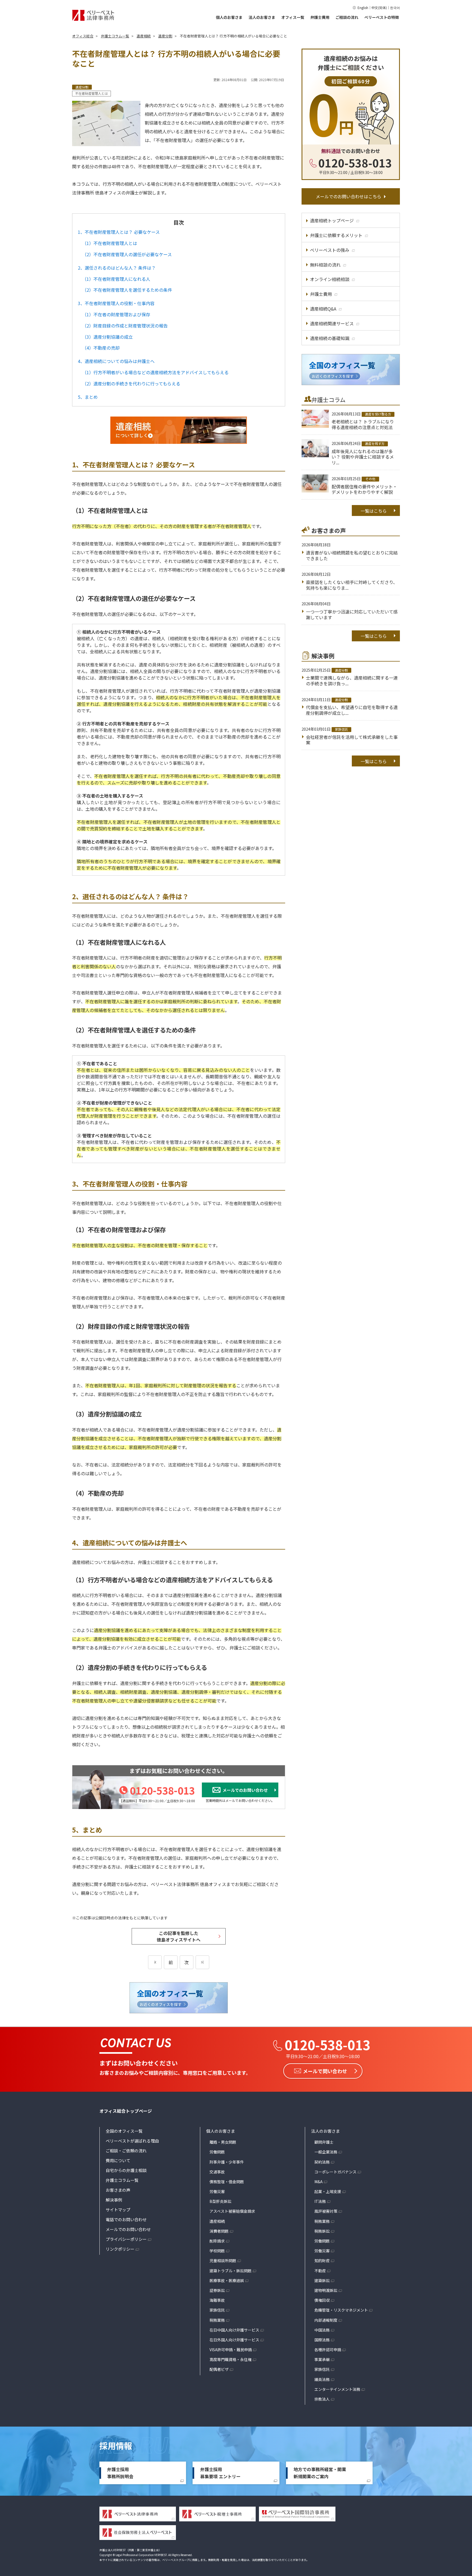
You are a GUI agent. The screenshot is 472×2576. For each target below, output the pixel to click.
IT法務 (320, 2201)
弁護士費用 (320, 17)
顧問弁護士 (324, 2142)
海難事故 (217, 2300)
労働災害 (217, 2191)
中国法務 (322, 2330)
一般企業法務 (326, 2152)
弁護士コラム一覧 (122, 2180)
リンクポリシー (120, 2249)
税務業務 (217, 2320)
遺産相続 (217, 2221)
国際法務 (322, 2340)
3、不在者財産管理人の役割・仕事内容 (116, 303)
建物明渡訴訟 (326, 2290)
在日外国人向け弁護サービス (234, 2340)
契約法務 (322, 2162)
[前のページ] (155, 1962)
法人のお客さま (262, 17)
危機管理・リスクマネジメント (341, 2310)
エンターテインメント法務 (337, 2389)
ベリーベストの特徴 (382, 17)
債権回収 (322, 2300)
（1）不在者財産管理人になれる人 (116, 279)
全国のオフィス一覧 (124, 2131)
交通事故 (217, 2172)
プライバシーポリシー (126, 2239)
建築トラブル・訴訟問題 (231, 2271)
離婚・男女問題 (223, 2142)
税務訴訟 (322, 2231)
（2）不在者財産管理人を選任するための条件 (127, 290)
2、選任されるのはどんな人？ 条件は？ (117, 268)
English (363, 8)
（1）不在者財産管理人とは (110, 243)
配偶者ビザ (219, 2369)
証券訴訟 (217, 2290)
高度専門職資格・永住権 (231, 2359)
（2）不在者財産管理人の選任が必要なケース (127, 254)
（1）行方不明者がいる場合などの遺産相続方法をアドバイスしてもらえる (155, 372)
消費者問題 (219, 2231)
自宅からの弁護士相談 (126, 2170)
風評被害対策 (326, 2211)
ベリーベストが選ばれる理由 (132, 2141)
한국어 (395, 8)
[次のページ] (202, 1962)
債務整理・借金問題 (227, 2182)
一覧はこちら (374, 511)
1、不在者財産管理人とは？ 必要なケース (119, 232)
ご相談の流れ (347, 17)
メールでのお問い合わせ (128, 2229)
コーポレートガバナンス (335, 2172)
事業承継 (322, 2359)
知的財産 (322, 2261)
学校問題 (217, 2251)
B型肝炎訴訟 (220, 2201)
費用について (118, 2160)
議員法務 (322, 2379)
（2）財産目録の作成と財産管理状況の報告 (125, 326)
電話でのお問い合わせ (126, 2219)
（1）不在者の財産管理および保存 (116, 314)
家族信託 (217, 2310)
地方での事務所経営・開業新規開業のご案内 (320, 2473)
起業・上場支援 (328, 2191)
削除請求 (217, 2241)
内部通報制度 (326, 2320)
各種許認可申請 (328, 2350)
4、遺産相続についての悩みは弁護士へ (116, 361)
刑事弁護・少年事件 (227, 2162)
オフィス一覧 (293, 17)
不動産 (320, 2271)
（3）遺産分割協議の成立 (107, 337)
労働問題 (217, 2152)
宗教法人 (322, 2399)
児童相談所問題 (223, 2261)
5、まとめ (88, 397)
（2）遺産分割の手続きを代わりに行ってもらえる (131, 383)
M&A (318, 2182)
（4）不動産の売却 (101, 348)
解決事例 (114, 2200)
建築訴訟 (322, 2280)
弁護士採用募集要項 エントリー (220, 2473)
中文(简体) (379, 8)
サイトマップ (118, 2210)
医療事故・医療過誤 (227, 2280)
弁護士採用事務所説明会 (120, 2473)
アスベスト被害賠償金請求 (232, 2211)
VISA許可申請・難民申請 (231, 2350)
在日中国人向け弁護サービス (234, 2330)
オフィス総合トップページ (126, 2111)
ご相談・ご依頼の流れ (126, 2151)
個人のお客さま (229, 17)
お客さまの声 (118, 2190)
